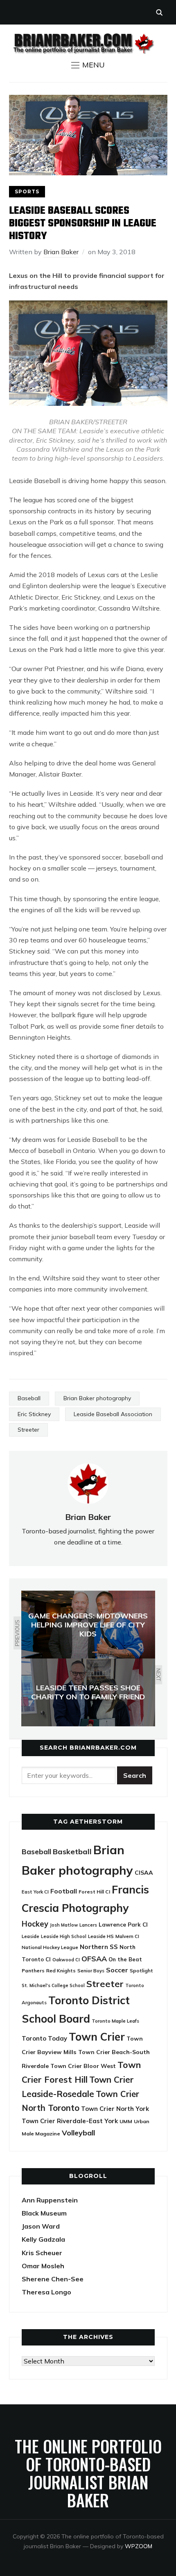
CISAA (144, 1873)
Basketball (72, 1852)
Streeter (28, 1430)
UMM (126, 2121)
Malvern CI (127, 1936)
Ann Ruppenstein (50, 2200)
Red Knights (61, 1971)
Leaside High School (64, 1936)
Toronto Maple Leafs (115, 2021)
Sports (27, 191)
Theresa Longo (46, 2292)
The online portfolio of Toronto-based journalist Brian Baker (88, 2473)
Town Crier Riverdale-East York (70, 2121)
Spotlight (141, 1971)
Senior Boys (91, 1971)
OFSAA (94, 1958)
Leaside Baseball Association (113, 1414)
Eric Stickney (34, 1414)
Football (64, 1891)
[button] (88, 65)
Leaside (30, 1936)
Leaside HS (101, 1936)
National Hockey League (50, 1947)
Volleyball (78, 2133)
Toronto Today (44, 2038)
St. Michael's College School (53, 1985)
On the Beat (125, 1959)
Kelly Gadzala (43, 2239)
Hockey (35, 1924)
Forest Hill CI (94, 1892)
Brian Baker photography (97, 1398)
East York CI (35, 1892)
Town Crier (97, 2037)
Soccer (117, 1970)
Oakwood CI (66, 1960)
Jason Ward (41, 2226)
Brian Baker (61, 252)
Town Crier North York (115, 2109)
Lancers (88, 1925)
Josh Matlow (64, 1925)
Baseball (29, 1398)
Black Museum (44, 2213)
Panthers (33, 1971)
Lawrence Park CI (123, 1924)
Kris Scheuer (42, 2253)
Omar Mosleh (43, 2266)
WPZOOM (139, 2546)
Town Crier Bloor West (83, 2066)
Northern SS (99, 1947)
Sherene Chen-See (53, 2279)
